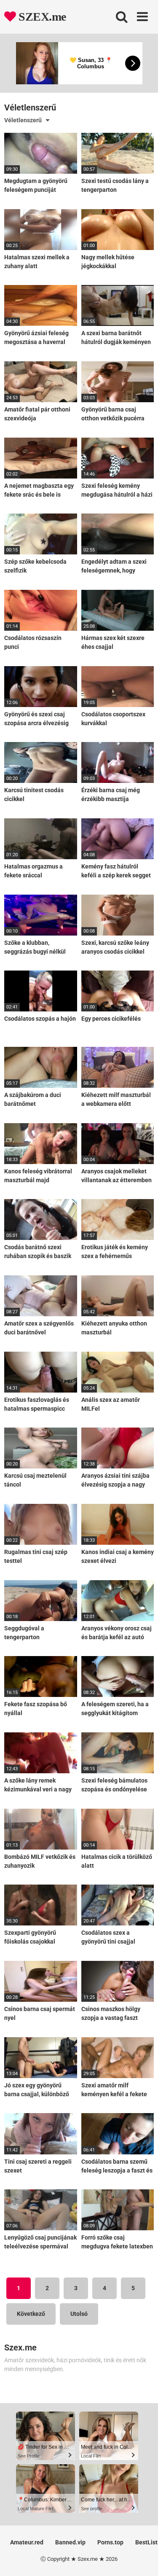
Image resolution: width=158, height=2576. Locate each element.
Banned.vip (70, 2542)
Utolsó (79, 2314)
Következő (31, 2314)
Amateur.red (27, 2542)
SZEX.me (41, 17)
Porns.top (110, 2542)
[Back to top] (142, 2559)
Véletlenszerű (23, 120)
